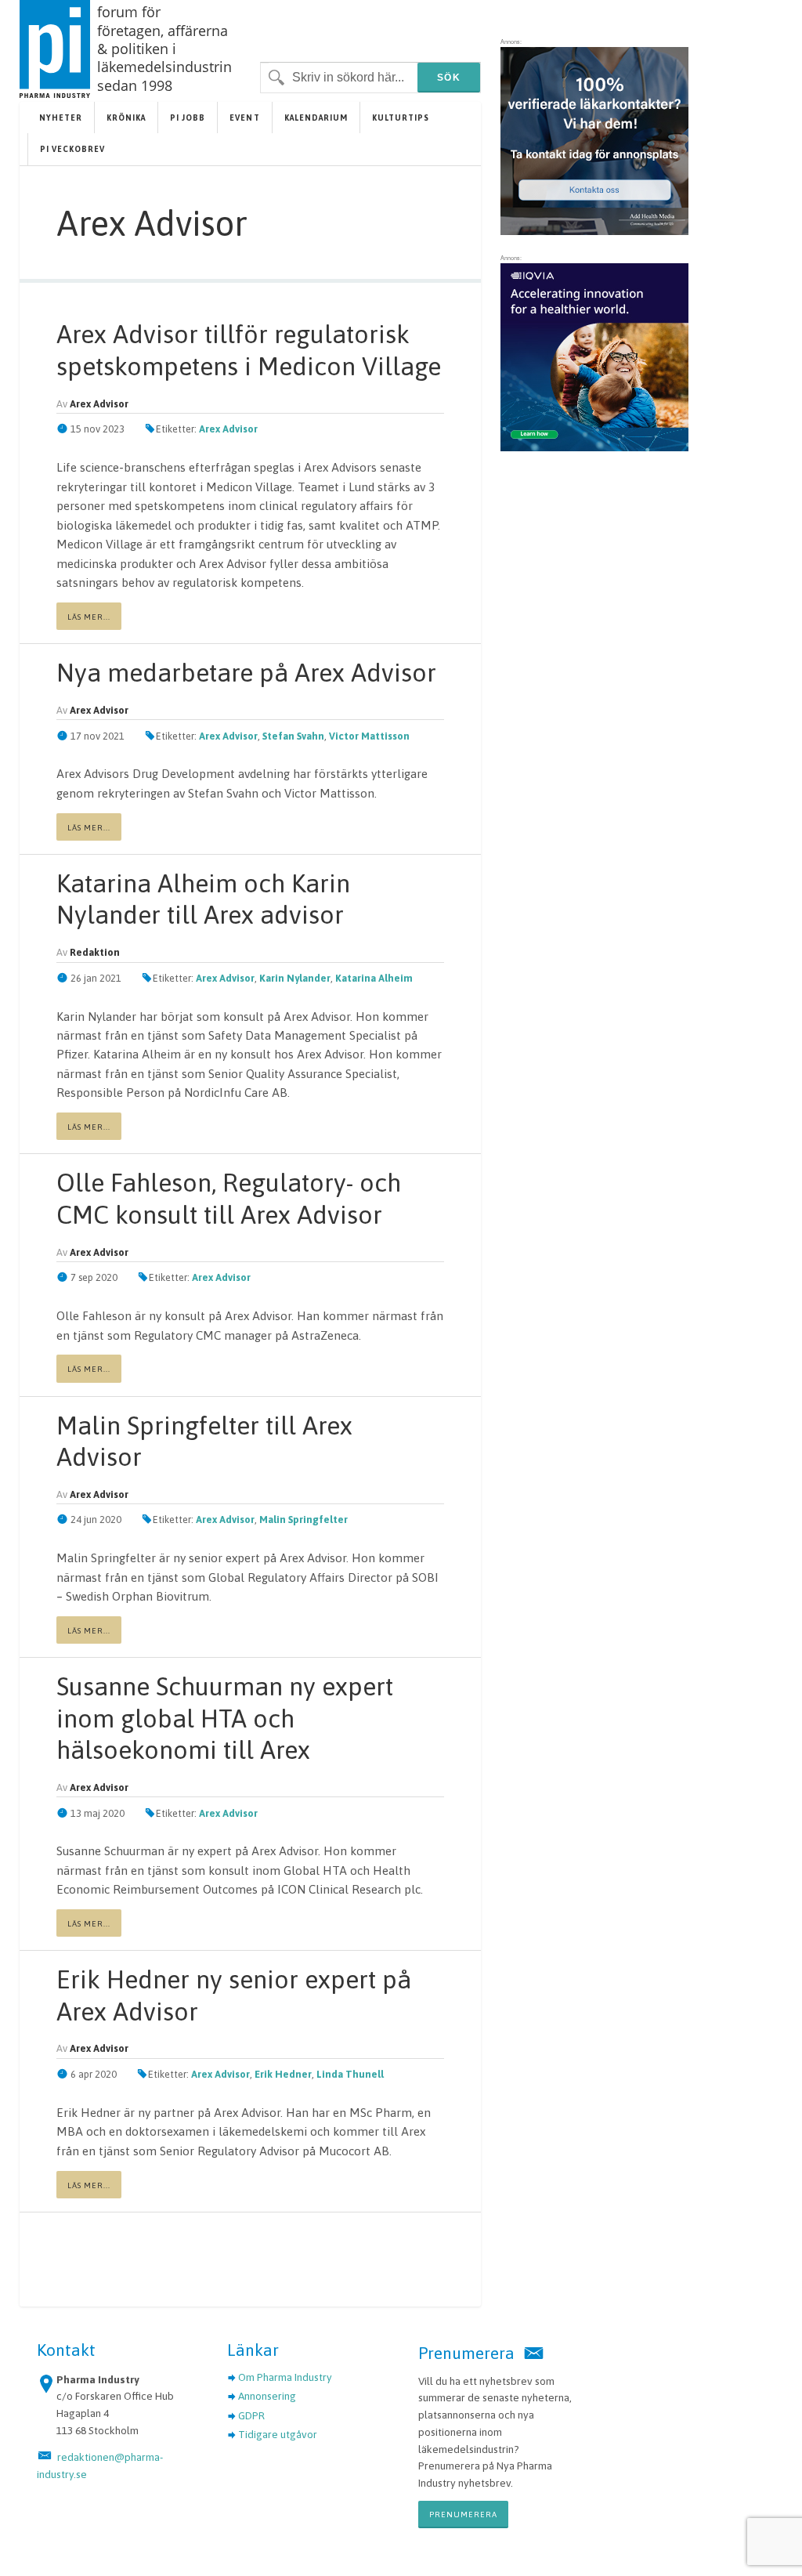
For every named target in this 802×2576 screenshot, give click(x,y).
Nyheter (61, 118)
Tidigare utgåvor (278, 2434)
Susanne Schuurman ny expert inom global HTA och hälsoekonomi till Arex (225, 1718)
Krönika (126, 118)
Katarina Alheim (374, 978)
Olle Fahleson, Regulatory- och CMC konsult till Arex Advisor (229, 1198)
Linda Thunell (350, 2074)
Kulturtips (401, 118)
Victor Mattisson (369, 736)
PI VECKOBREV (72, 149)
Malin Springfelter (303, 1520)
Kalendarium (316, 118)
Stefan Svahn (293, 736)
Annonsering (267, 2396)
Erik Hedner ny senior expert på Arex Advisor (234, 1995)
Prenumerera (463, 2514)
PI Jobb (188, 118)
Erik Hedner (283, 2074)
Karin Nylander (295, 978)
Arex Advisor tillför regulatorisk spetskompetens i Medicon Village (249, 350)
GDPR (251, 2415)
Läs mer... (89, 617)
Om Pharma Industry (285, 2377)
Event (244, 118)
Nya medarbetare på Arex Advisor (246, 673)
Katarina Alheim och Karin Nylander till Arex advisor (203, 899)
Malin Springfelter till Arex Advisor (204, 1441)
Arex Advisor (228, 429)
